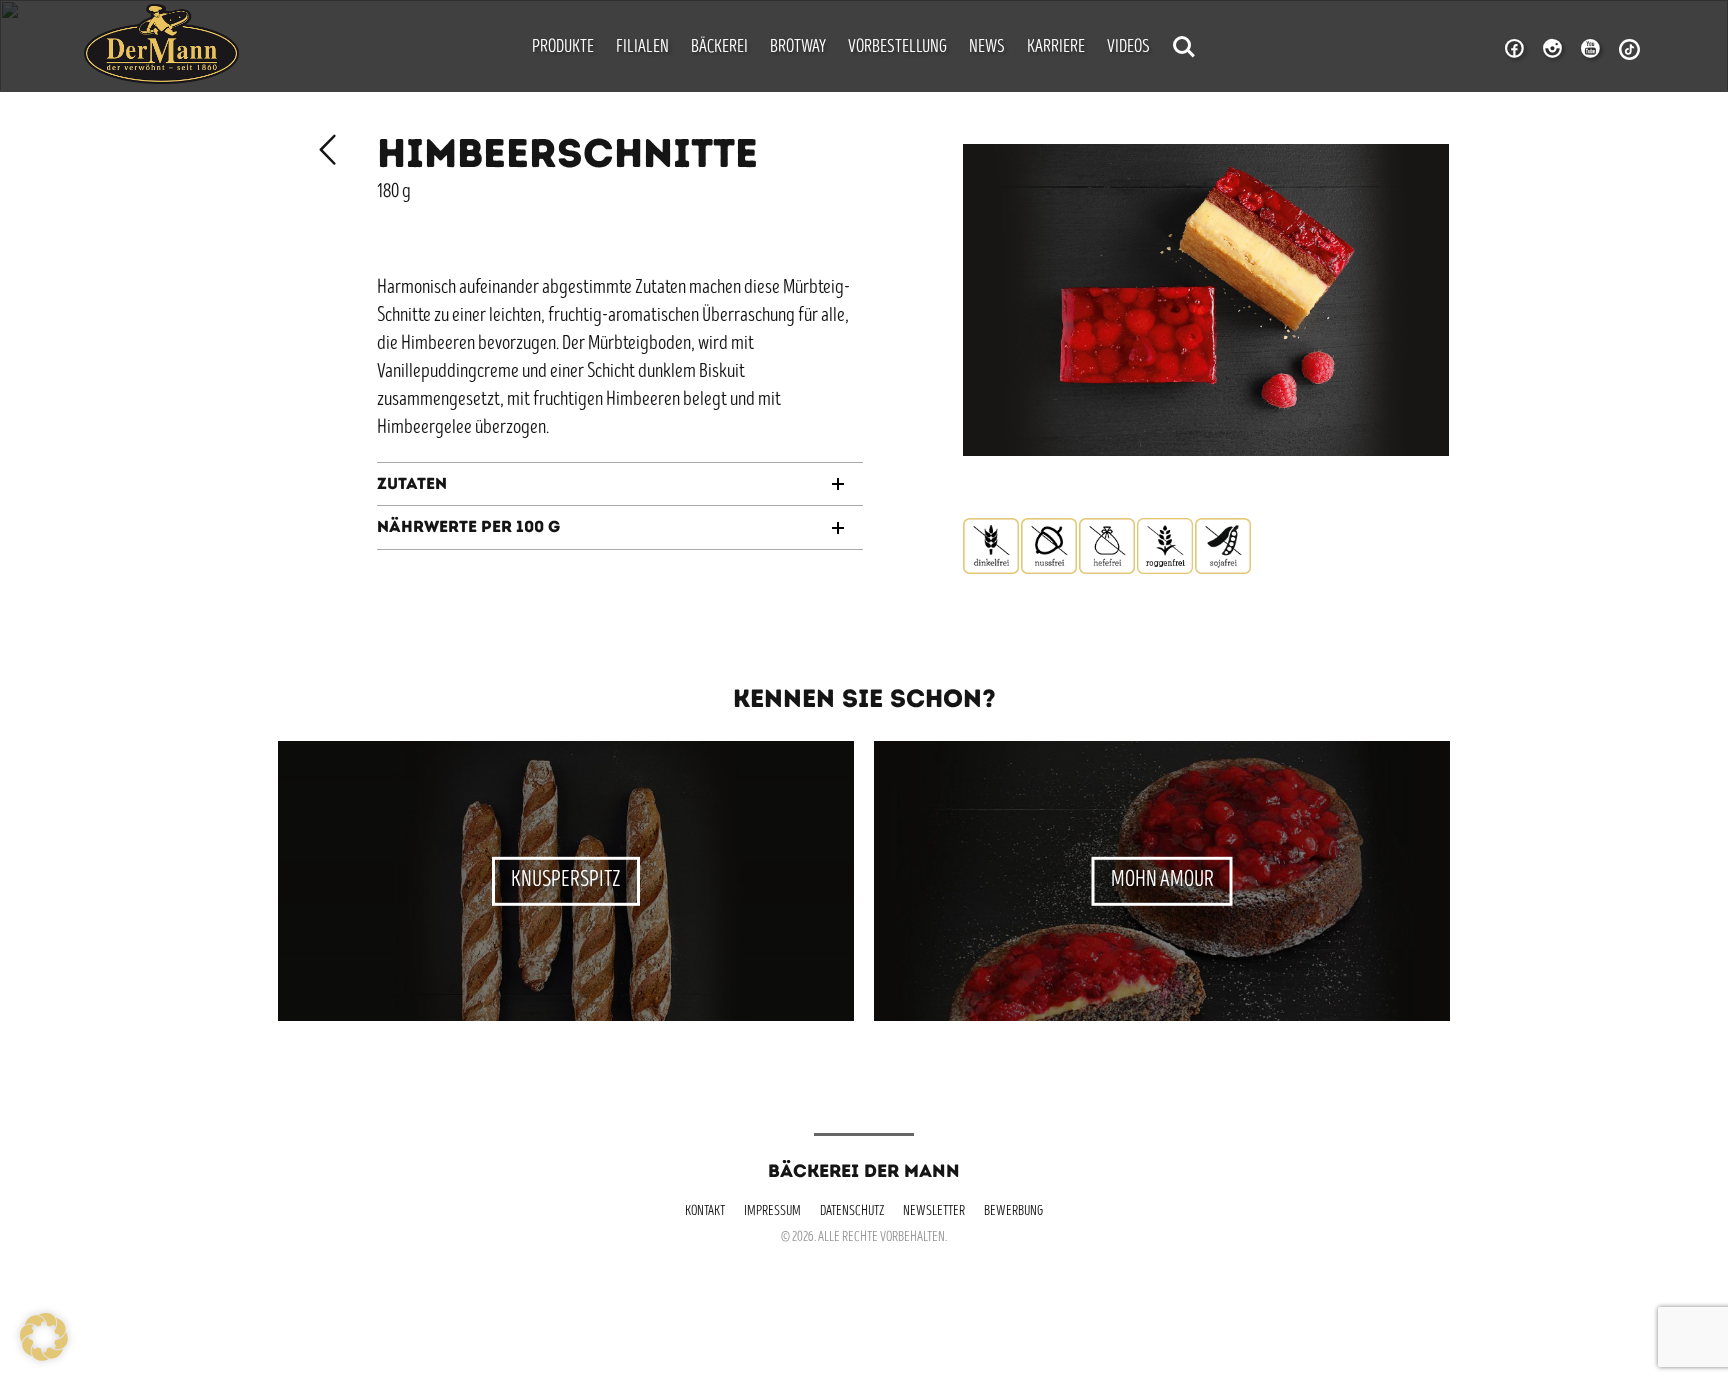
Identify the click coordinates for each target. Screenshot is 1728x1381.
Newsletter (934, 1212)
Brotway (798, 48)
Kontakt (705, 1212)
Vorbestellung (897, 48)
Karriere (1056, 48)
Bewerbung (1013, 1212)
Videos (1128, 48)
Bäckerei (719, 48)
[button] (44, 1337)
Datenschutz (852, 1212)
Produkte (563, 48)
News (987, 48)
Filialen (642, 48)
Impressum (772, 1212)
